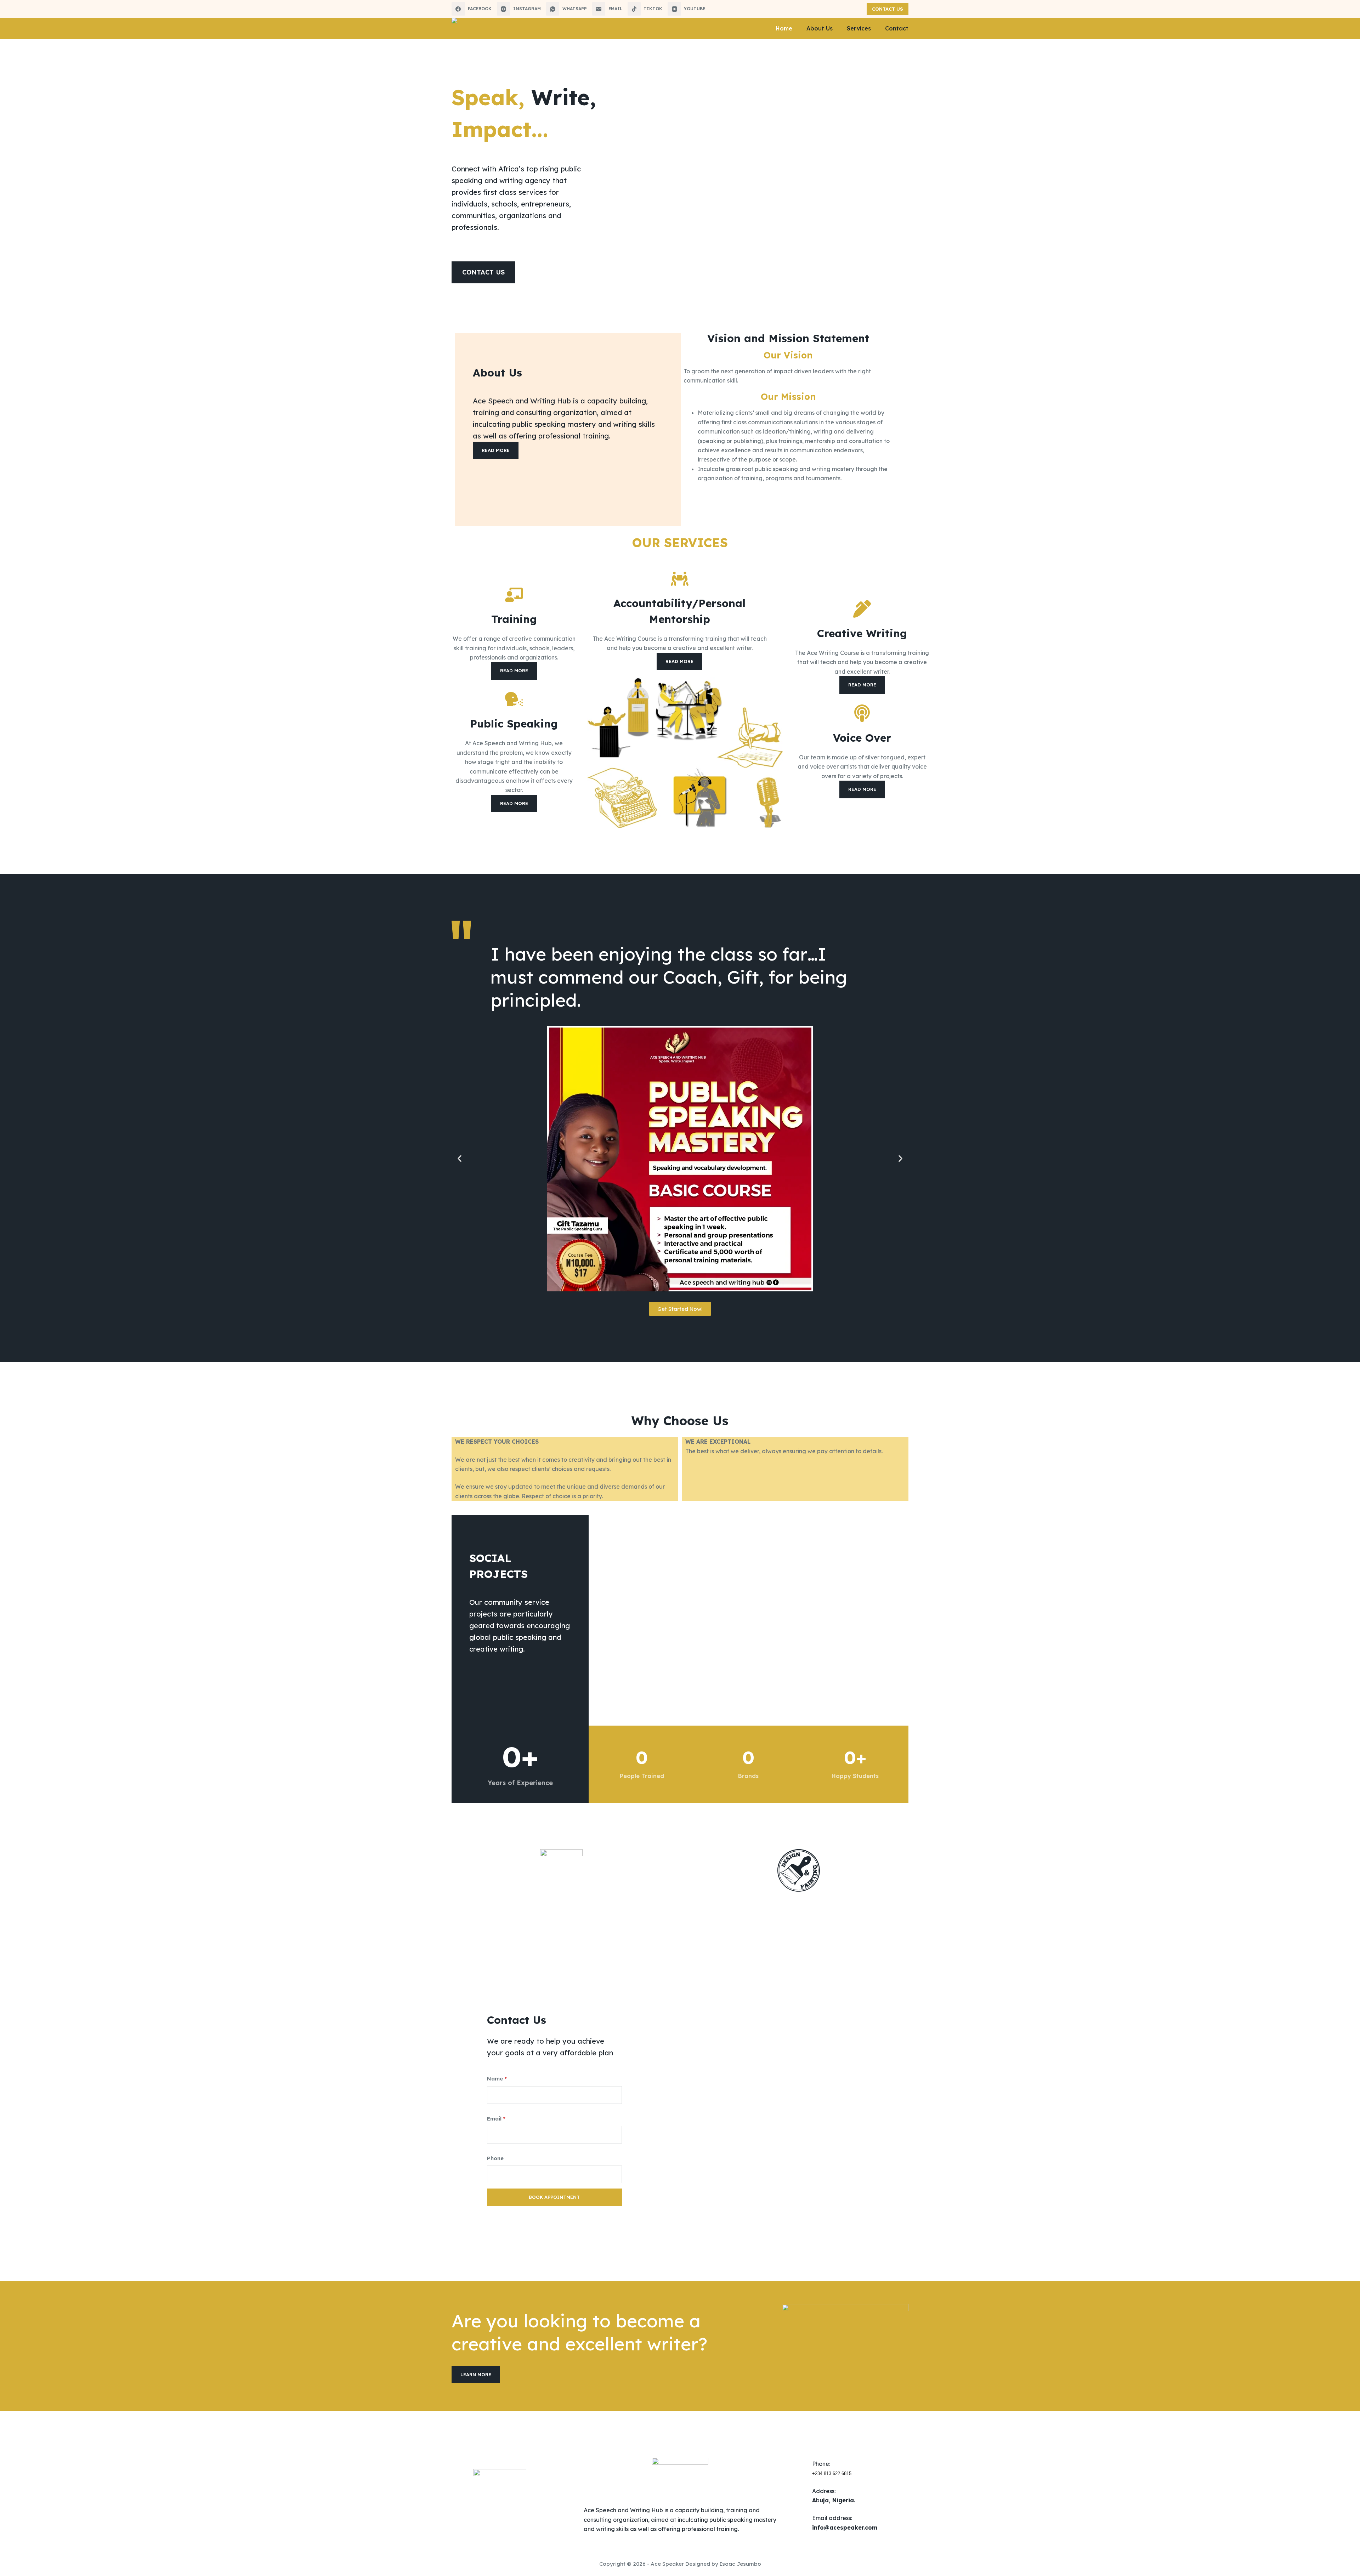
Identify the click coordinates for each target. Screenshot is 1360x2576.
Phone (495, 2158)
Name (497, 2079)
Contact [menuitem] (897, 28)
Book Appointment (554, 2197)
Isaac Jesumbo (740, 2564)
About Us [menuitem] (820, 28)
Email (496, 2119)
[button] (460, 1158)
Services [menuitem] (859, 28)
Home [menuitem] (784, 28)
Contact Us (888, 9)
